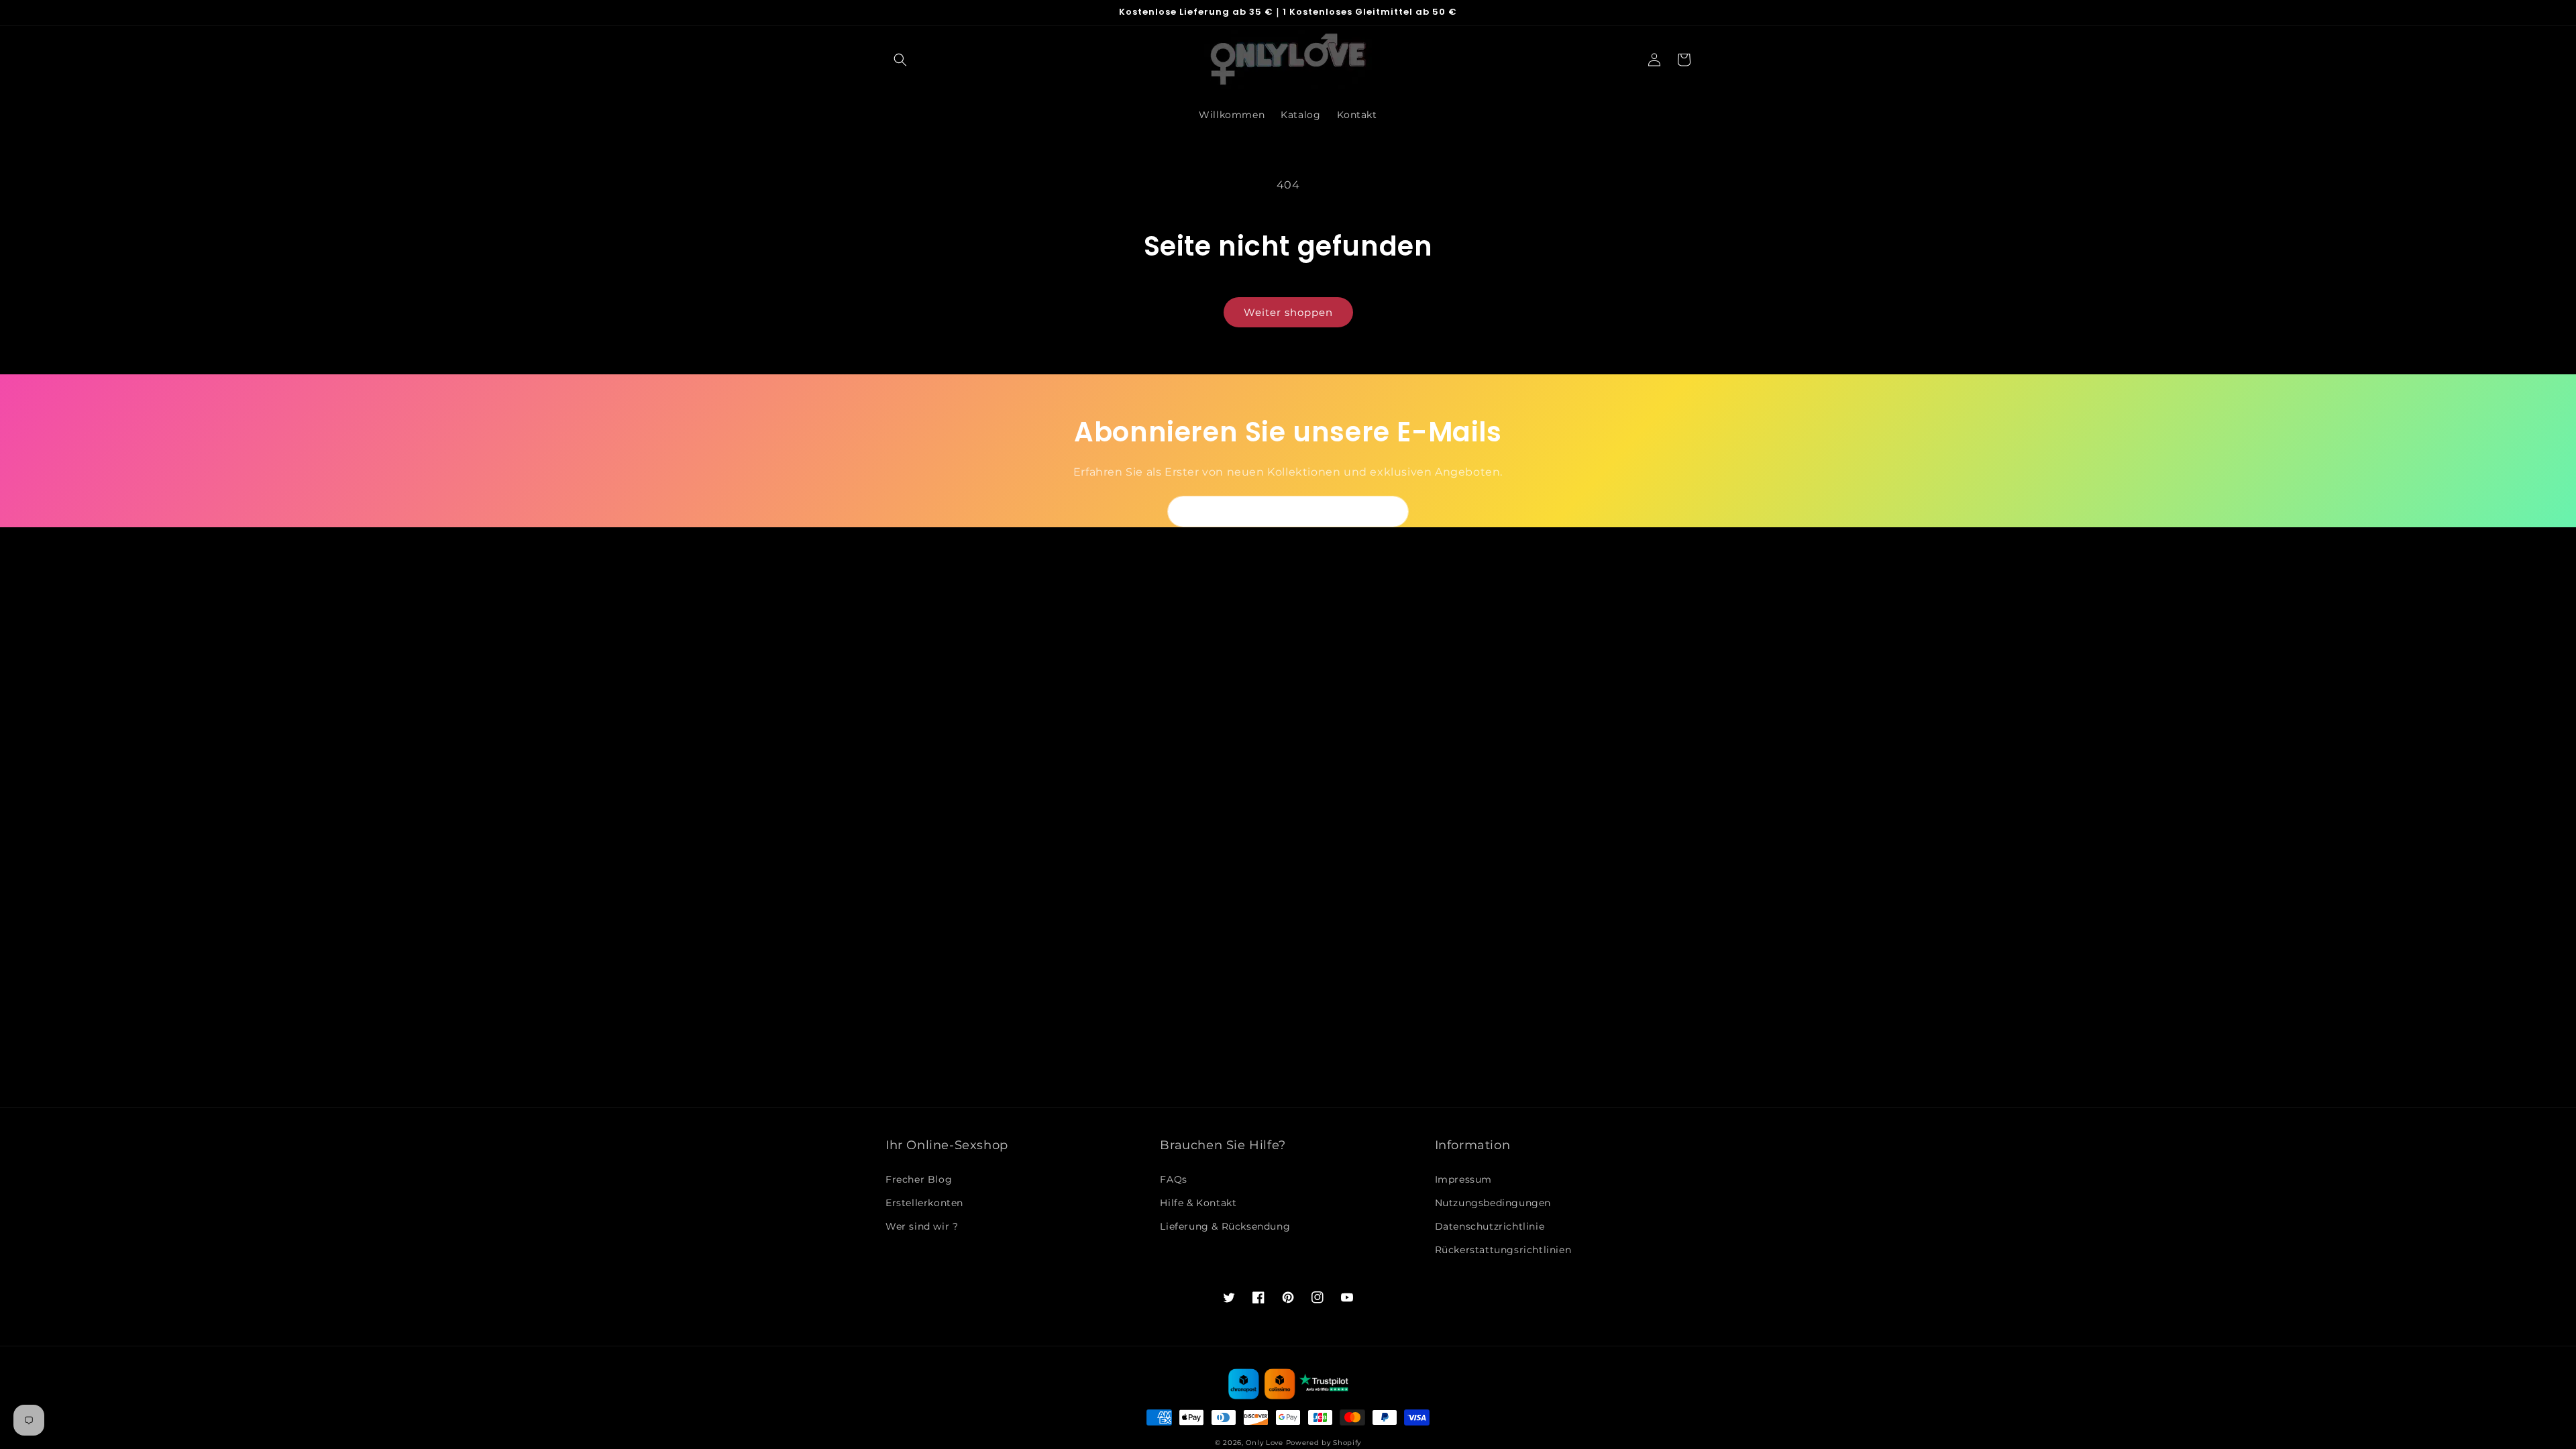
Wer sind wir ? (922, 1226)
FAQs (1173, 1179)
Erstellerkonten (924, 1203)
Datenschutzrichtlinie (1490, 1226)
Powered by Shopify (1324, 1443)
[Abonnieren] (1393, 512)
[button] (900, 60)
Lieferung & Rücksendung (1225, 1226)
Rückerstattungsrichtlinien (1503, 1250)
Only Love (1264, 1443)
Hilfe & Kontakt (1198, 1203)
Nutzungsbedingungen (1493, 1203)
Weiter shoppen (1288, 312)
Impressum (1463, 1179)
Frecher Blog (919, 1179)
